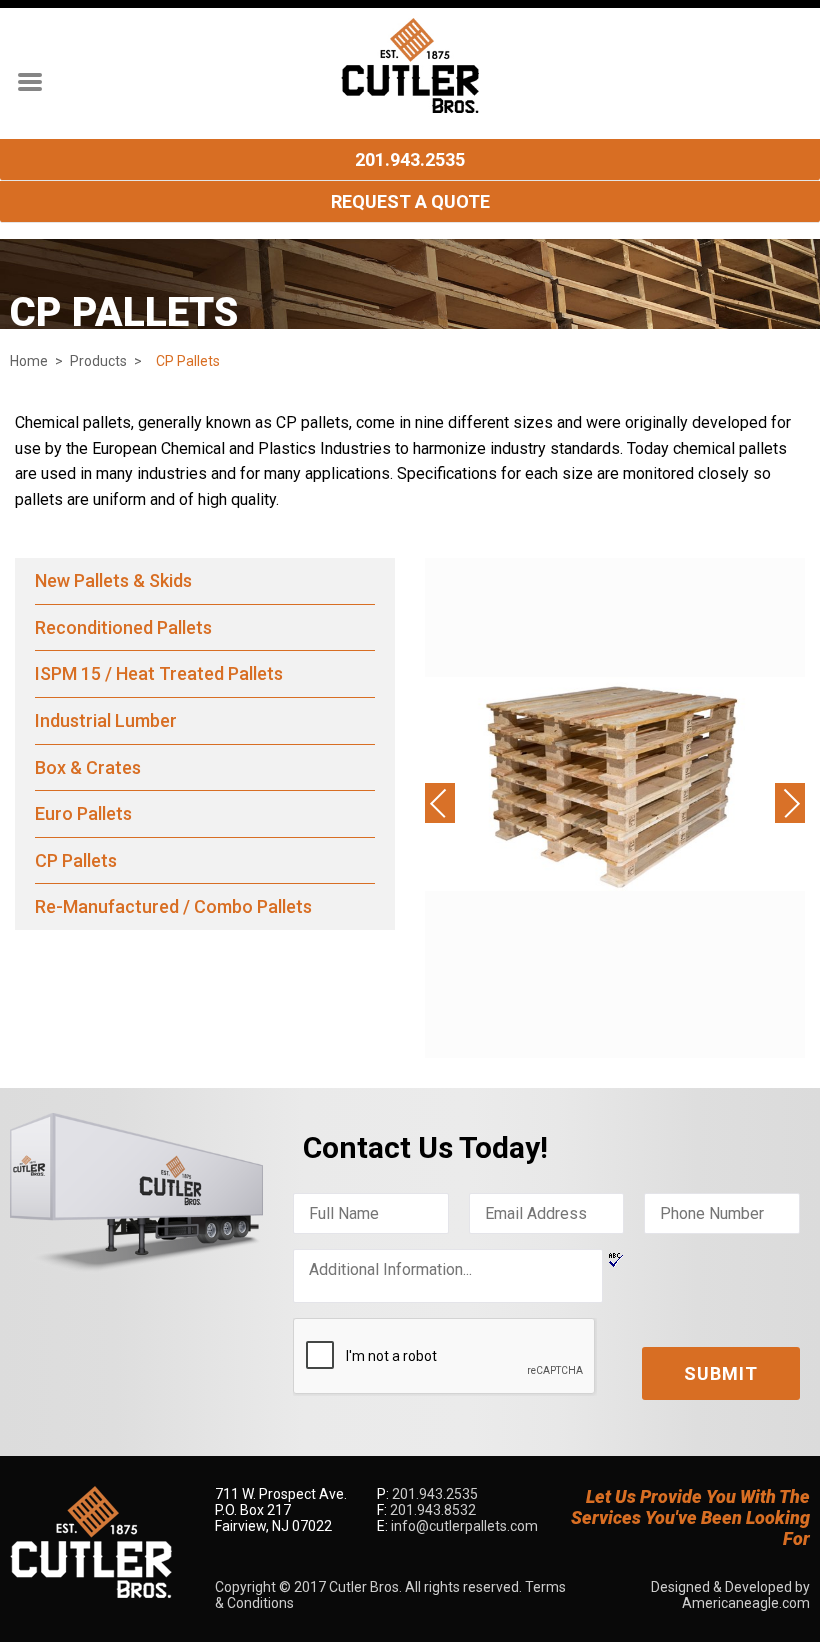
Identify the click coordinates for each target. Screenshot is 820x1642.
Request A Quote (410, 201)
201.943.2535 (410, 159)
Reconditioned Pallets (123, 627)
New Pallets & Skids (113, 580)
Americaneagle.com (746, 1603)
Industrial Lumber (106, 720)
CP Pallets (76, 860)
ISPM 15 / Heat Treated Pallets (159, 673)
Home (29, 361)
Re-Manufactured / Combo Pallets (173, 906)
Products (98, 361)
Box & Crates (88, 767)
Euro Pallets (83, 813)
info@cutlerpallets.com (464, 1526)
